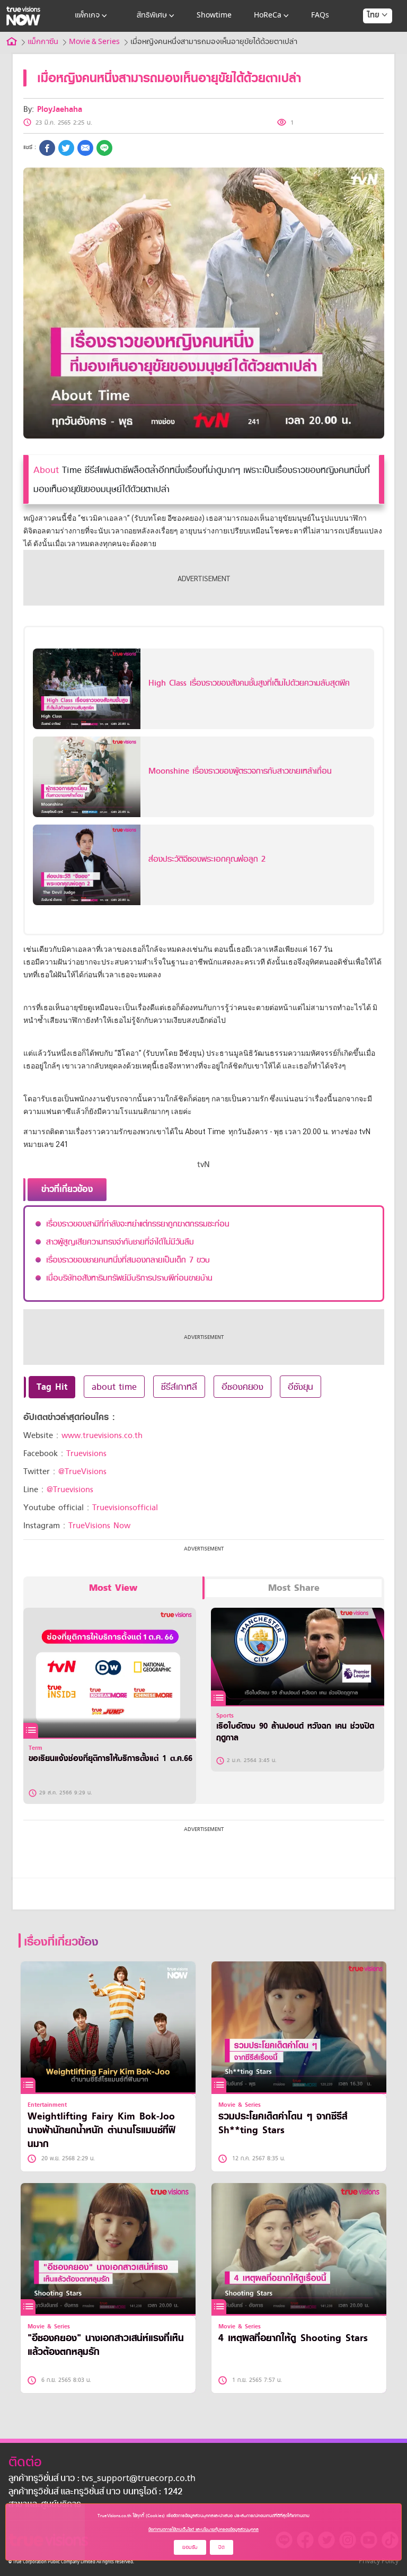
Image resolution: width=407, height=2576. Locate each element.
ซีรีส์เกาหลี (179, 1387)
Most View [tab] (113, 1588)
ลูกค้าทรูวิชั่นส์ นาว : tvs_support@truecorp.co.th (102, 2479)
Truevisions (86, 1453)
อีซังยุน (300, 1387)
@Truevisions (70, 1489)
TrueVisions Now (99, 1526)
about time (114, 1387)
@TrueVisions (82, 1471)
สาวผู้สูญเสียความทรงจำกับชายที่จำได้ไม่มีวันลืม (120, 1242)
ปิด (222, 2547)
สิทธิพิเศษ (152, 16)
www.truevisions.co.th (102, 1435)
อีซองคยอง (242, 1387)
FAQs (320, 16)
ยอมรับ (190, 2547)
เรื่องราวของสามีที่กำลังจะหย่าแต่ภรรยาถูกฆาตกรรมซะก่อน (138, 1224)
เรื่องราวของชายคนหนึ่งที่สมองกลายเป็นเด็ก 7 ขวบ (128, 1260)
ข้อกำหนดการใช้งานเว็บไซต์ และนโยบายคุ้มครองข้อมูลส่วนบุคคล (203, 2529)
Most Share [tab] (294, 1588)
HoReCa (268, 16)
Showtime (214, 16)
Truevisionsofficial (125, 1508)
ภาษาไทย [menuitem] (368, 37)
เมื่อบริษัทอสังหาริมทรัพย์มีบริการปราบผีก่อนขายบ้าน (129, 1278)
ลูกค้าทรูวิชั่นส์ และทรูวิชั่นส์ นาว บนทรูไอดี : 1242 (95, 2492)
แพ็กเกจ (87, 16)
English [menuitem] (370, 54)
